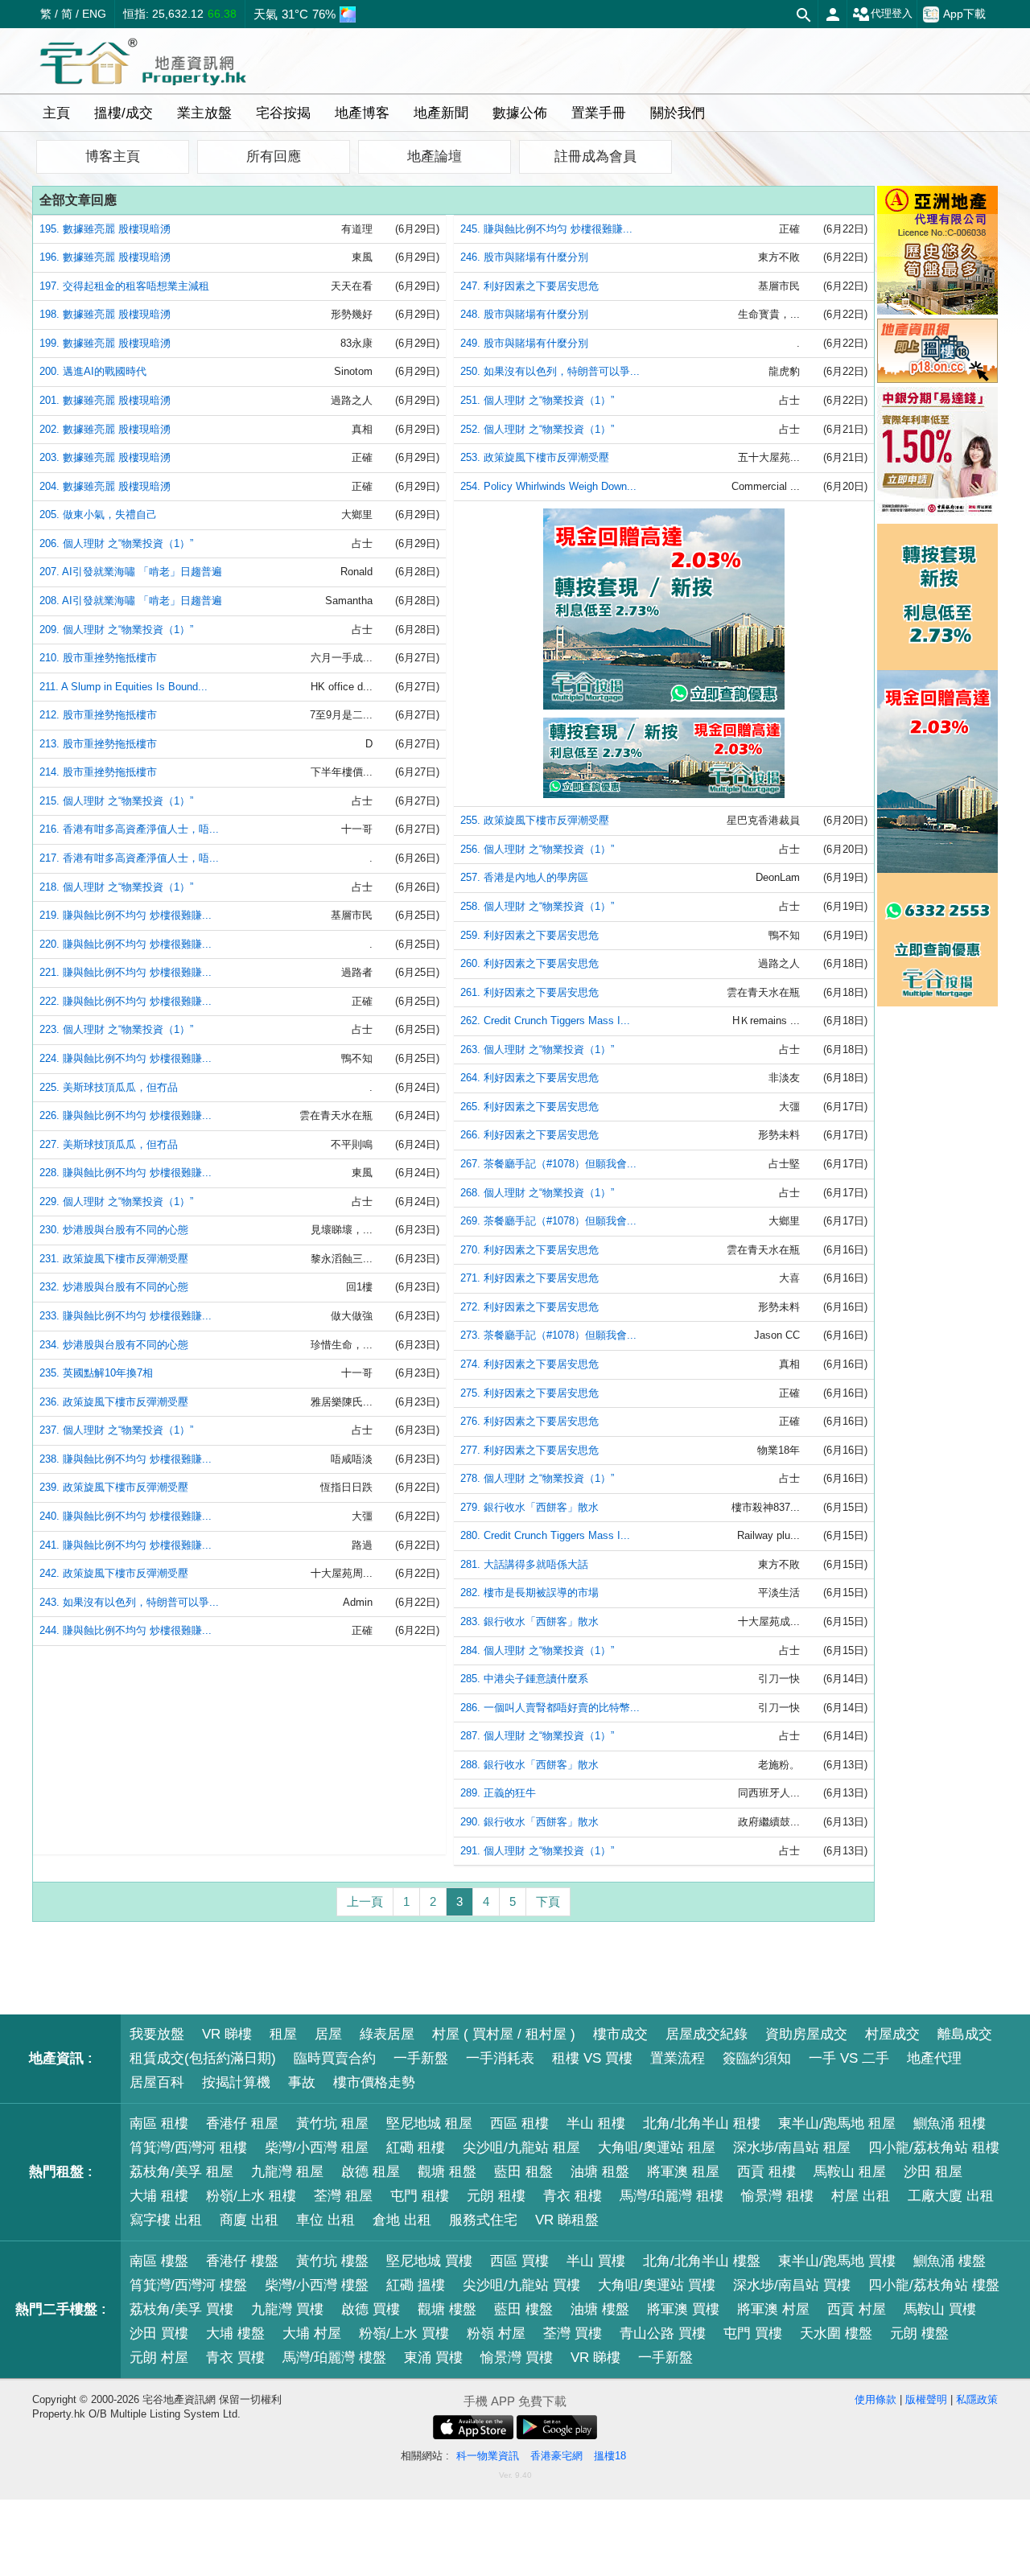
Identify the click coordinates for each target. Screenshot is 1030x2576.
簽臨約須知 (757, 2058)
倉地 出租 (402, 2220)
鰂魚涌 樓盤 (950, 2261)
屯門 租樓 (420, 2196)
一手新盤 (421, 2058)
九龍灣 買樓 (287, 2309)
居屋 (328, 2034)
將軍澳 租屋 (683, 2172)
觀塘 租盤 (447, 2172)
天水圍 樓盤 (836, 2333)
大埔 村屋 (312, 2333)
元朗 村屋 (159, 2358)
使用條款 (875, 2399)
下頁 (548, 1901)
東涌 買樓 (433, 2358)
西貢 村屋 (857, 2309)
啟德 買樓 (371, 2309)
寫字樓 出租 (166, 2220)
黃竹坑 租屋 (332, 2123)
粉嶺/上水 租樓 (251, 2196)
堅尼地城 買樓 (429, 2261)
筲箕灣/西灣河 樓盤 (188, 2285)
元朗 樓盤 (919, 2333)
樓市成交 (620, 2034)
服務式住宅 (483, 2220)
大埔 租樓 (159, 2196)
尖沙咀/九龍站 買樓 (521, 2285)
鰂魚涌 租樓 (950, 2123)
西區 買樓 (519, 2261)
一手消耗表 (500, 2058)
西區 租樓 (519, 2123)
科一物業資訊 (488, 2456)
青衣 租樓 (573, 2196)
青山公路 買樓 (663, 2333)
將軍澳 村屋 (773, 2309)
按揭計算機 (236, 2082)
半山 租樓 (596, 2123)
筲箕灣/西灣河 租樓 (188, 2148)
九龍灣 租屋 (287, 2172)
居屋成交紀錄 (707, 2034)
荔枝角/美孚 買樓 (181, 2309)
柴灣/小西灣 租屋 (317, 2148)
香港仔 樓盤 (242, 2261)
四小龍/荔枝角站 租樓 (934, 2148)
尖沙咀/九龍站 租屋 (521, 2148)
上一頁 (365, 1901)
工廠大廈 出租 (951, 2196)
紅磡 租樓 (416, 2148)
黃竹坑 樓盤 (332, 2261)
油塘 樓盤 (600, 2309)
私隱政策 (977, 2399)
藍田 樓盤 (523, 2309)
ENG (94, 14)
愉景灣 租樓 (777, 2196)
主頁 (56, 113)
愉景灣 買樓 (517, 2358)
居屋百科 (157, 2082)
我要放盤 (157, 2034)
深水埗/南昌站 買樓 (792, 2285)
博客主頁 (113, 156)
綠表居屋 (387, 2034)
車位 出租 (325, 2220)
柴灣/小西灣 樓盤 (317, 2285)
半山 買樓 (596, 2261)
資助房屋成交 (806, 2034)
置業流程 (678, 2058)
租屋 (283, 2034)
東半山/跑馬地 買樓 (837, 2261)
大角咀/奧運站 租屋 (657, 2148)
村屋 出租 (861, 2196)
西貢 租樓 (766, 2172)
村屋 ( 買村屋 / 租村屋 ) (504, 2034)
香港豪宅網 (556, 2456)
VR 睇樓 (227, 2034)
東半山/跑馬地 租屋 (837, 2123)
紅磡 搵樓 (416, 2285)
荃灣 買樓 (573, 2333)
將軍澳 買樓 (683, 2309)
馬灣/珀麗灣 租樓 (672, 2196)
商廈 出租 (249, 2220)
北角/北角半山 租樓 (702, 2123)
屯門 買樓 (753, 2333)
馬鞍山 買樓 (940, 2309)
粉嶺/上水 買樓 (404, 2333)
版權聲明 (926, 2399)
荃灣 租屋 (343, 2196)
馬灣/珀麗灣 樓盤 (334, 2358)
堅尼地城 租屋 (429, 2123)
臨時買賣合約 (335, 2058)
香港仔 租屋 (242, 2123)
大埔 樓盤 (235, 2333)
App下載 (964, 14)
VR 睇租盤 (567, 2220)
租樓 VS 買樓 (592, 2058)
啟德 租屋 (371, 2172)
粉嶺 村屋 (496, 2333)
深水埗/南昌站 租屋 (792, 2148)
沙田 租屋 (933, 2172)
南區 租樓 (159, 2123)
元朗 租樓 (496, 2196)
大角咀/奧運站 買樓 (657, 2285)
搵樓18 (610, 2456)
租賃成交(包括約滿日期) (203, 2058)
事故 (302, 2082)
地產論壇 (435, 156)
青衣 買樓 (235, 2358)
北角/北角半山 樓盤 (702, 2261)
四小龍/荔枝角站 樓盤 (934, 2285)
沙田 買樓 (159, 2333)
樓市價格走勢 (374, 2082)
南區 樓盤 (159, 2261)
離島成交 (965, 2034)
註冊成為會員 (595, 156)
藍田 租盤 (523, 2172)
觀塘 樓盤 (447, 2309)
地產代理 (934, 2058)
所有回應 (274, 156)
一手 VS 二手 (849, 2058)
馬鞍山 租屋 (850, 2172)
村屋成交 (892, 2034)
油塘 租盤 (600, 2172)
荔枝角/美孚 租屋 (181, 2172)
